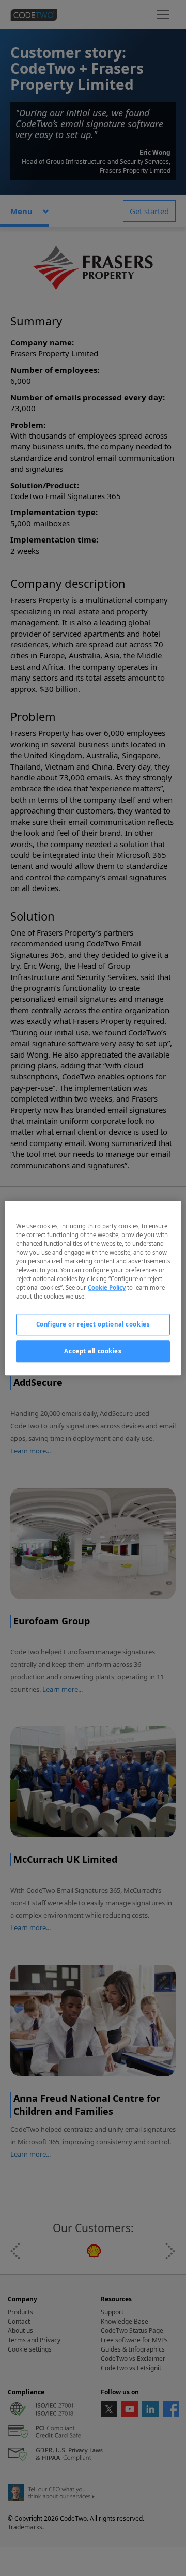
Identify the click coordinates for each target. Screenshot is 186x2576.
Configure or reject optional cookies (93, 1324)
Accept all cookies (93, 1351)
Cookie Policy (107, 1287)
